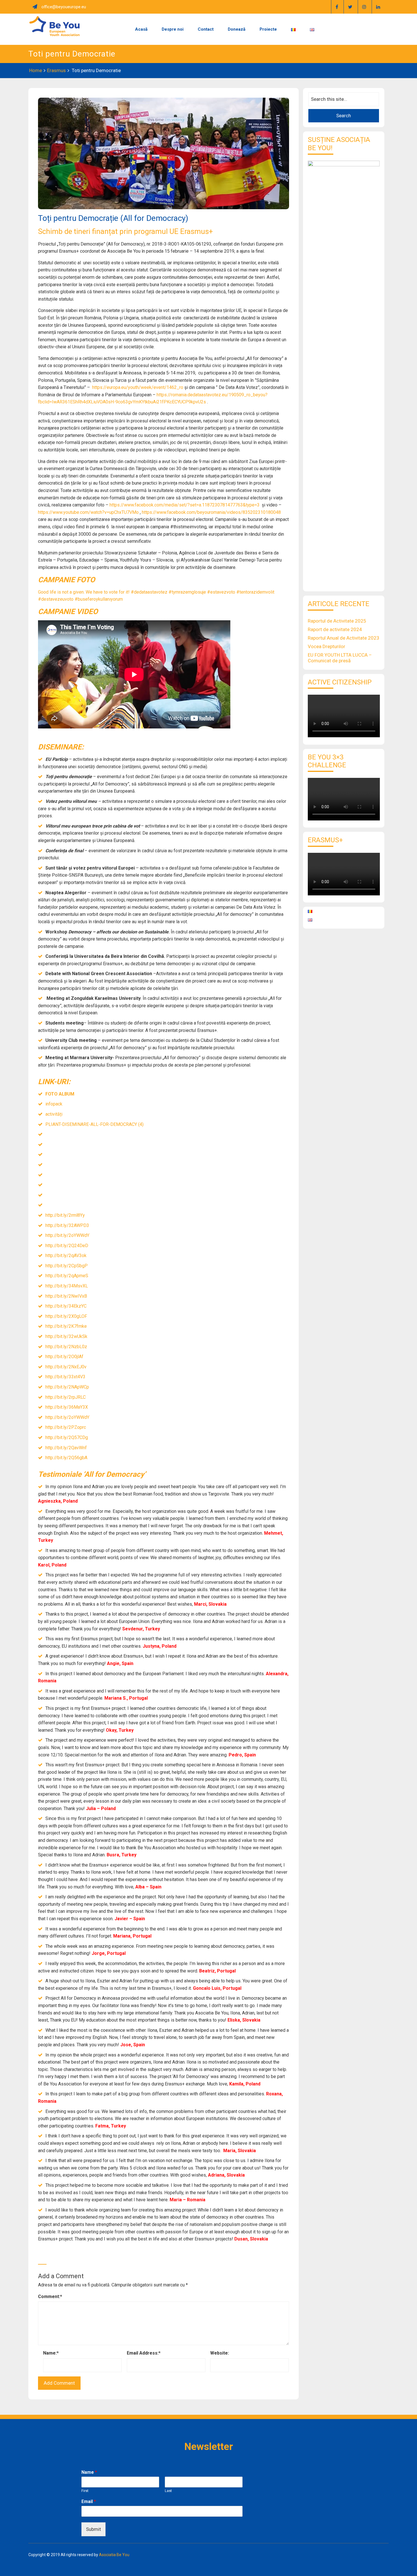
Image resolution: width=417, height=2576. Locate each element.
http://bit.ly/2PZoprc (66, 1427)
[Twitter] (350, 7)
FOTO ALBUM (60, 1094)
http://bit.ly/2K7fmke (66, 1326)
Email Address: (144, 2353)
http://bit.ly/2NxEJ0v (66, 1367)
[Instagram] (364, 7)
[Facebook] (337, 7)
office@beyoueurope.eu (64, 7)
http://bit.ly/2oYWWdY (67, 1235)
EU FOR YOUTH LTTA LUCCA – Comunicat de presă (340, 658)
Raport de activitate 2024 (335, 629)
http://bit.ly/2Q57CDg (67, 1437)
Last (168, 2491)
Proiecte (268, 29)
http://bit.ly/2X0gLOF (66, 1316)
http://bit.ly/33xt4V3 (65, 1377)
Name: (51, 2353)
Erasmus (56, 70)
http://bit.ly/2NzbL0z (66, 1347)
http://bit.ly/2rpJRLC (66, 1397)
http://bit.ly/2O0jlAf (64, 1357)
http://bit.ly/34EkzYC (66, 1306)
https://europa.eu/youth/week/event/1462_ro (138, 387)
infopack (54, 1104)
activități (54, 1114)
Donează (237, 29)
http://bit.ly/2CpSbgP (67, 1266)
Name (89, 2472)
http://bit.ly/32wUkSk (66, 1336)
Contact (206, 29)
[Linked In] (378, 7)
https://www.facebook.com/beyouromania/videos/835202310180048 (211, 512)
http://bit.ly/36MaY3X (67, 1407)
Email (89, 2501)
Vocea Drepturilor (327, 646)
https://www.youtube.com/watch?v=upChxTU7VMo (88, 512)
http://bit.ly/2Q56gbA (66, 1458)
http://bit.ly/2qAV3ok (66, 1255)
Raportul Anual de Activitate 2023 (344, 638)
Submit (93, 2529)
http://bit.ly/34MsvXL (67, 1286)
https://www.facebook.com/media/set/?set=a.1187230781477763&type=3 (185, 505)
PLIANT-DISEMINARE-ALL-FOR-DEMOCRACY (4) (94, 1124)
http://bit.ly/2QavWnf (66, 1448)
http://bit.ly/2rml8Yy (65, 1215)
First (85, 2491)
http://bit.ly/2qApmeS (67, 1276)
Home (36, 70)
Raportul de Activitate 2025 (337, 621)
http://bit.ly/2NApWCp (67, 1387)
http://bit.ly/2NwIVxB (66, 1296)
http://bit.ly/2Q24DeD (67, 1246)
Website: (220, 2353)
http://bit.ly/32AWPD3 (67, 1225)
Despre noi (173, 29)
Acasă (141, 29)
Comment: (50, 2297)
